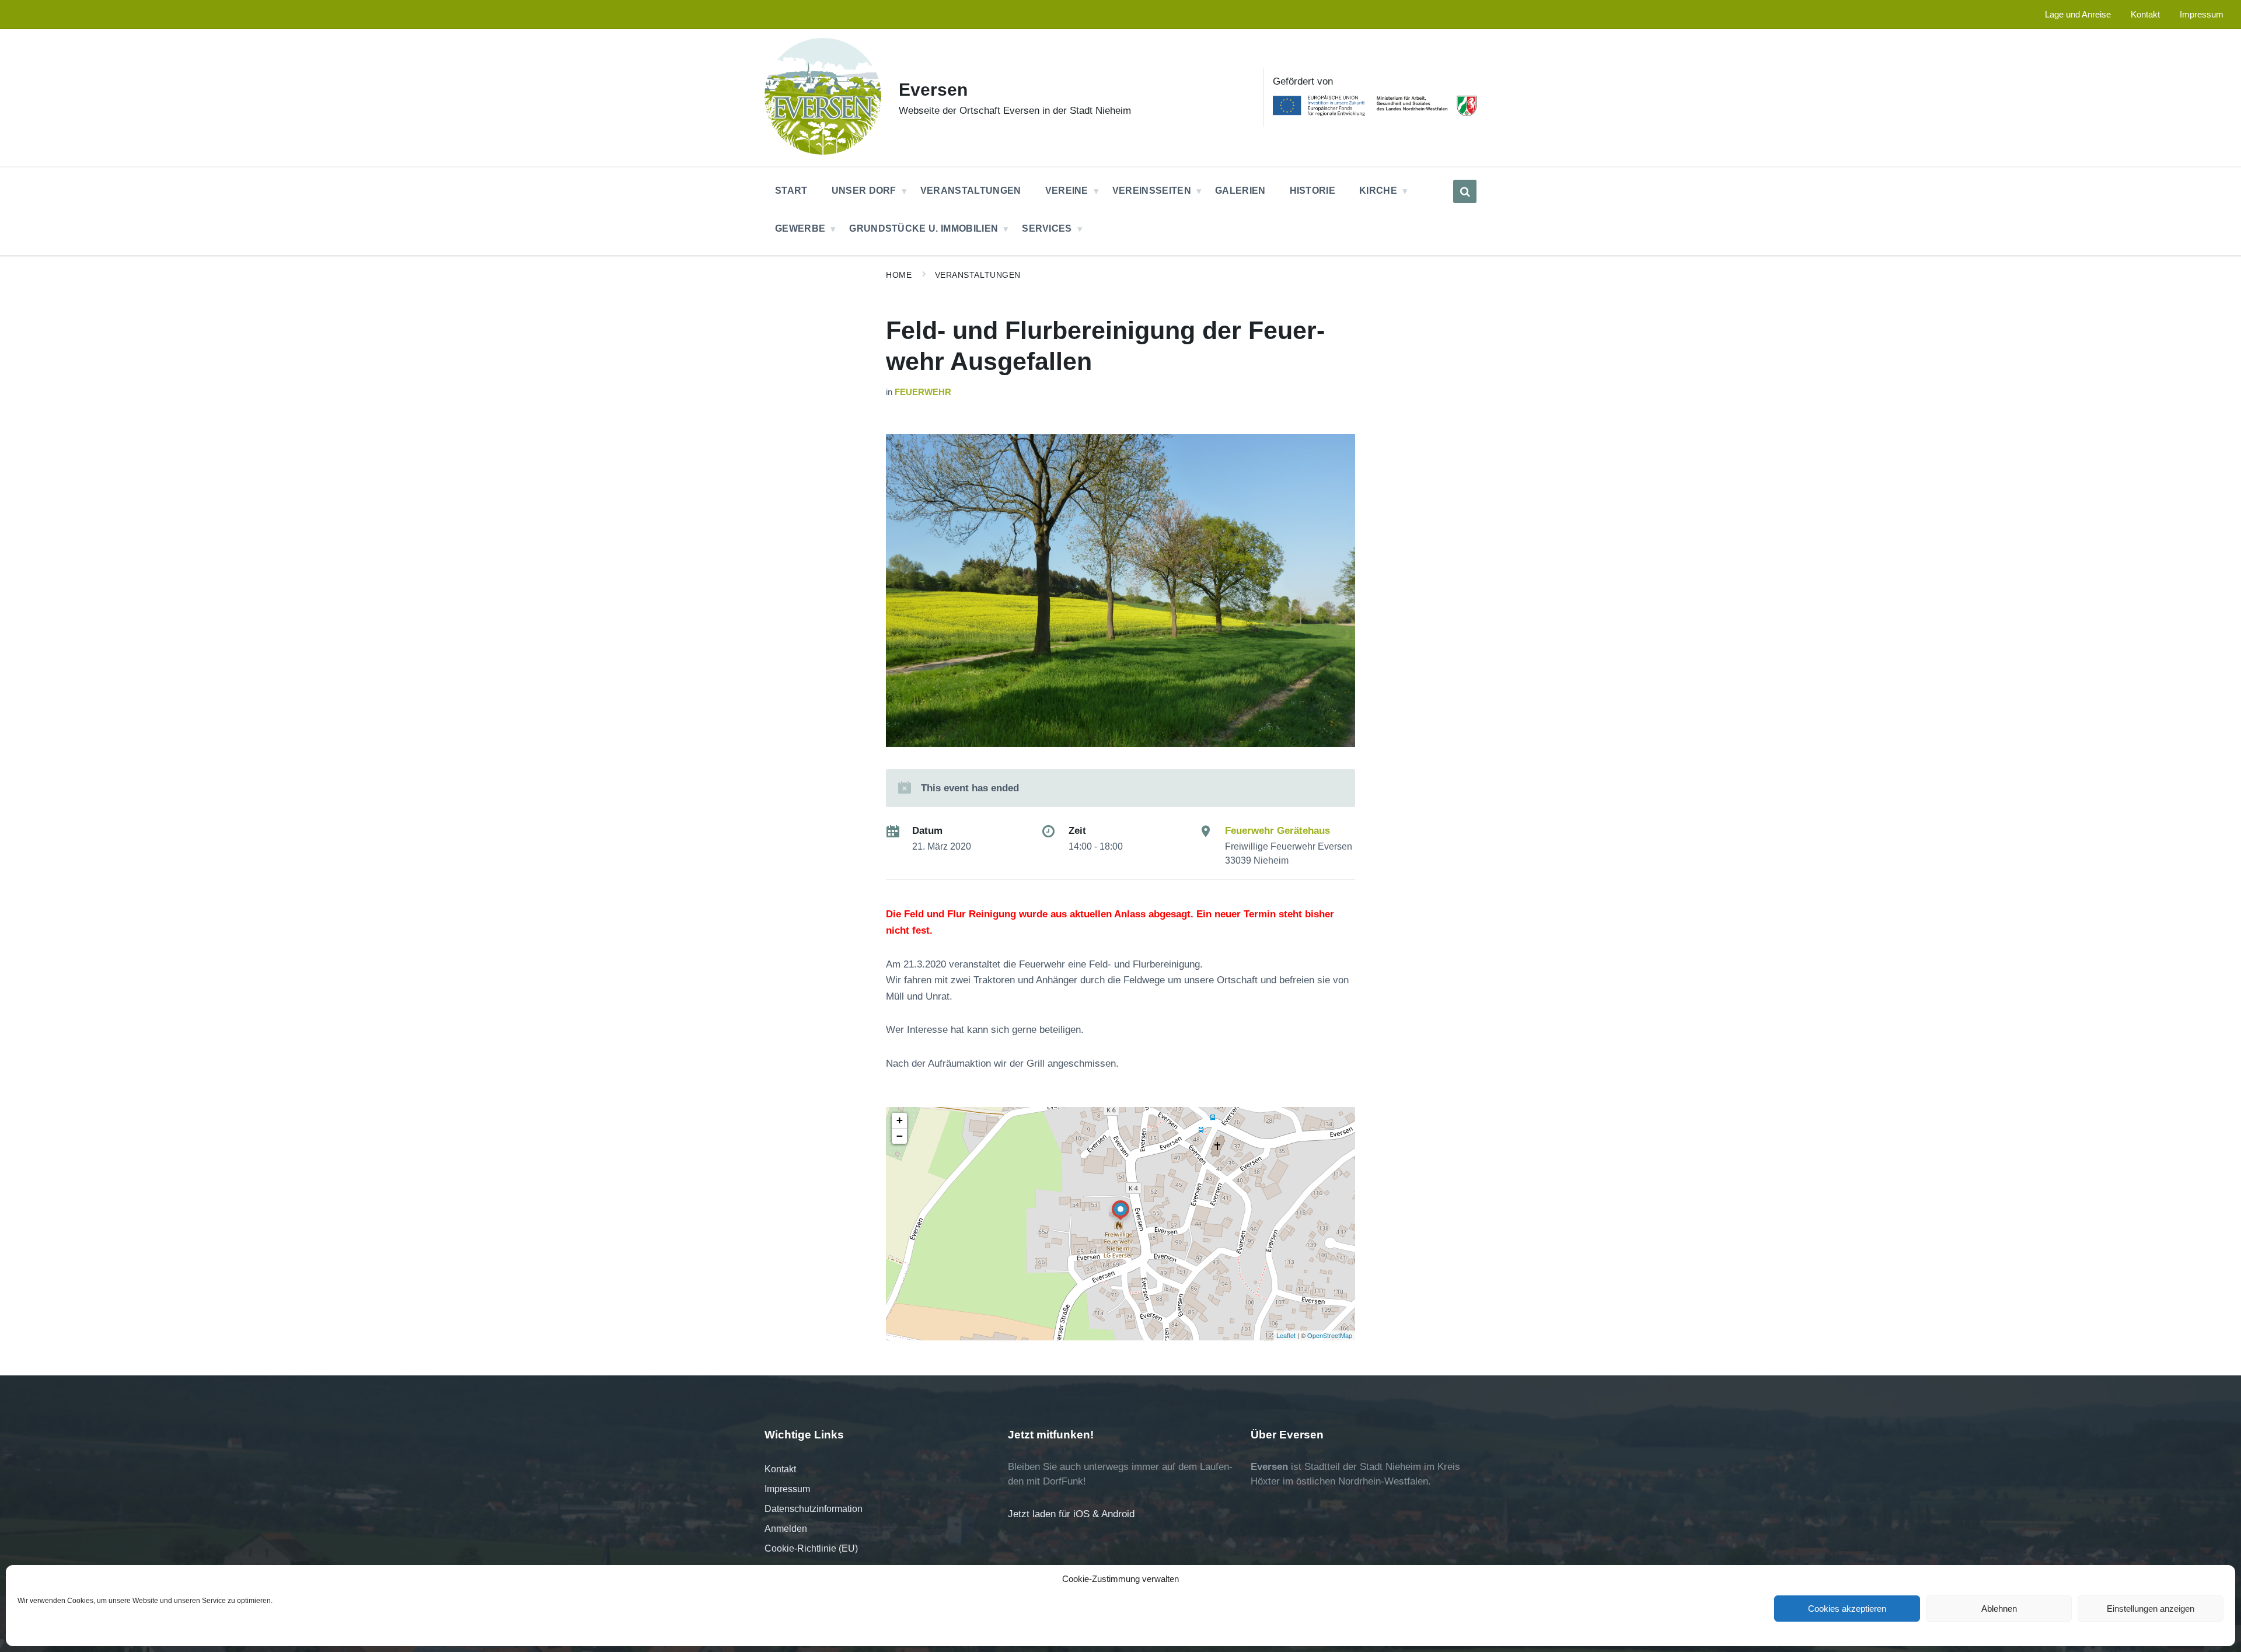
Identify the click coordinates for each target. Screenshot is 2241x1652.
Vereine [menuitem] (1067, 191)
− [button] (900, 1136)
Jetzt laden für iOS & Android (1071, 1514)
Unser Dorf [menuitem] (864, 191)
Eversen (933, 90)
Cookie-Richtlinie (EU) (811, 1548)
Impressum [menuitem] (2202, 15)
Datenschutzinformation (814, 1509)
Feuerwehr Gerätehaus (1277, 831)
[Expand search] (1465, 191)
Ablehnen (1999, 1609)
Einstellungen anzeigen (2151, 1609)
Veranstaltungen (978, 275)
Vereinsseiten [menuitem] (1152, 191)
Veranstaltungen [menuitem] (971, 191)
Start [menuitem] (791, 191)
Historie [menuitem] (1313, 191)
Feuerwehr (923, 392)
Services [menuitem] (1047, 228)
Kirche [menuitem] (1378, 191)
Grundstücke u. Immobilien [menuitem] (924, 228)
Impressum (787, 1489)
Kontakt (780, 1469)
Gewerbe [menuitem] (800, 228)
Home (899, 275)
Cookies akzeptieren (1847, 1609)
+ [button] (900, 1120)
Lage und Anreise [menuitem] (2078, 15)
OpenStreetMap (1330, 1335)
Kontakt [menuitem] (2145, 15)
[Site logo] (823, 151)
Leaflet (1286, 1335)
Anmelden (786, 1529)
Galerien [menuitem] (1240, 191)
